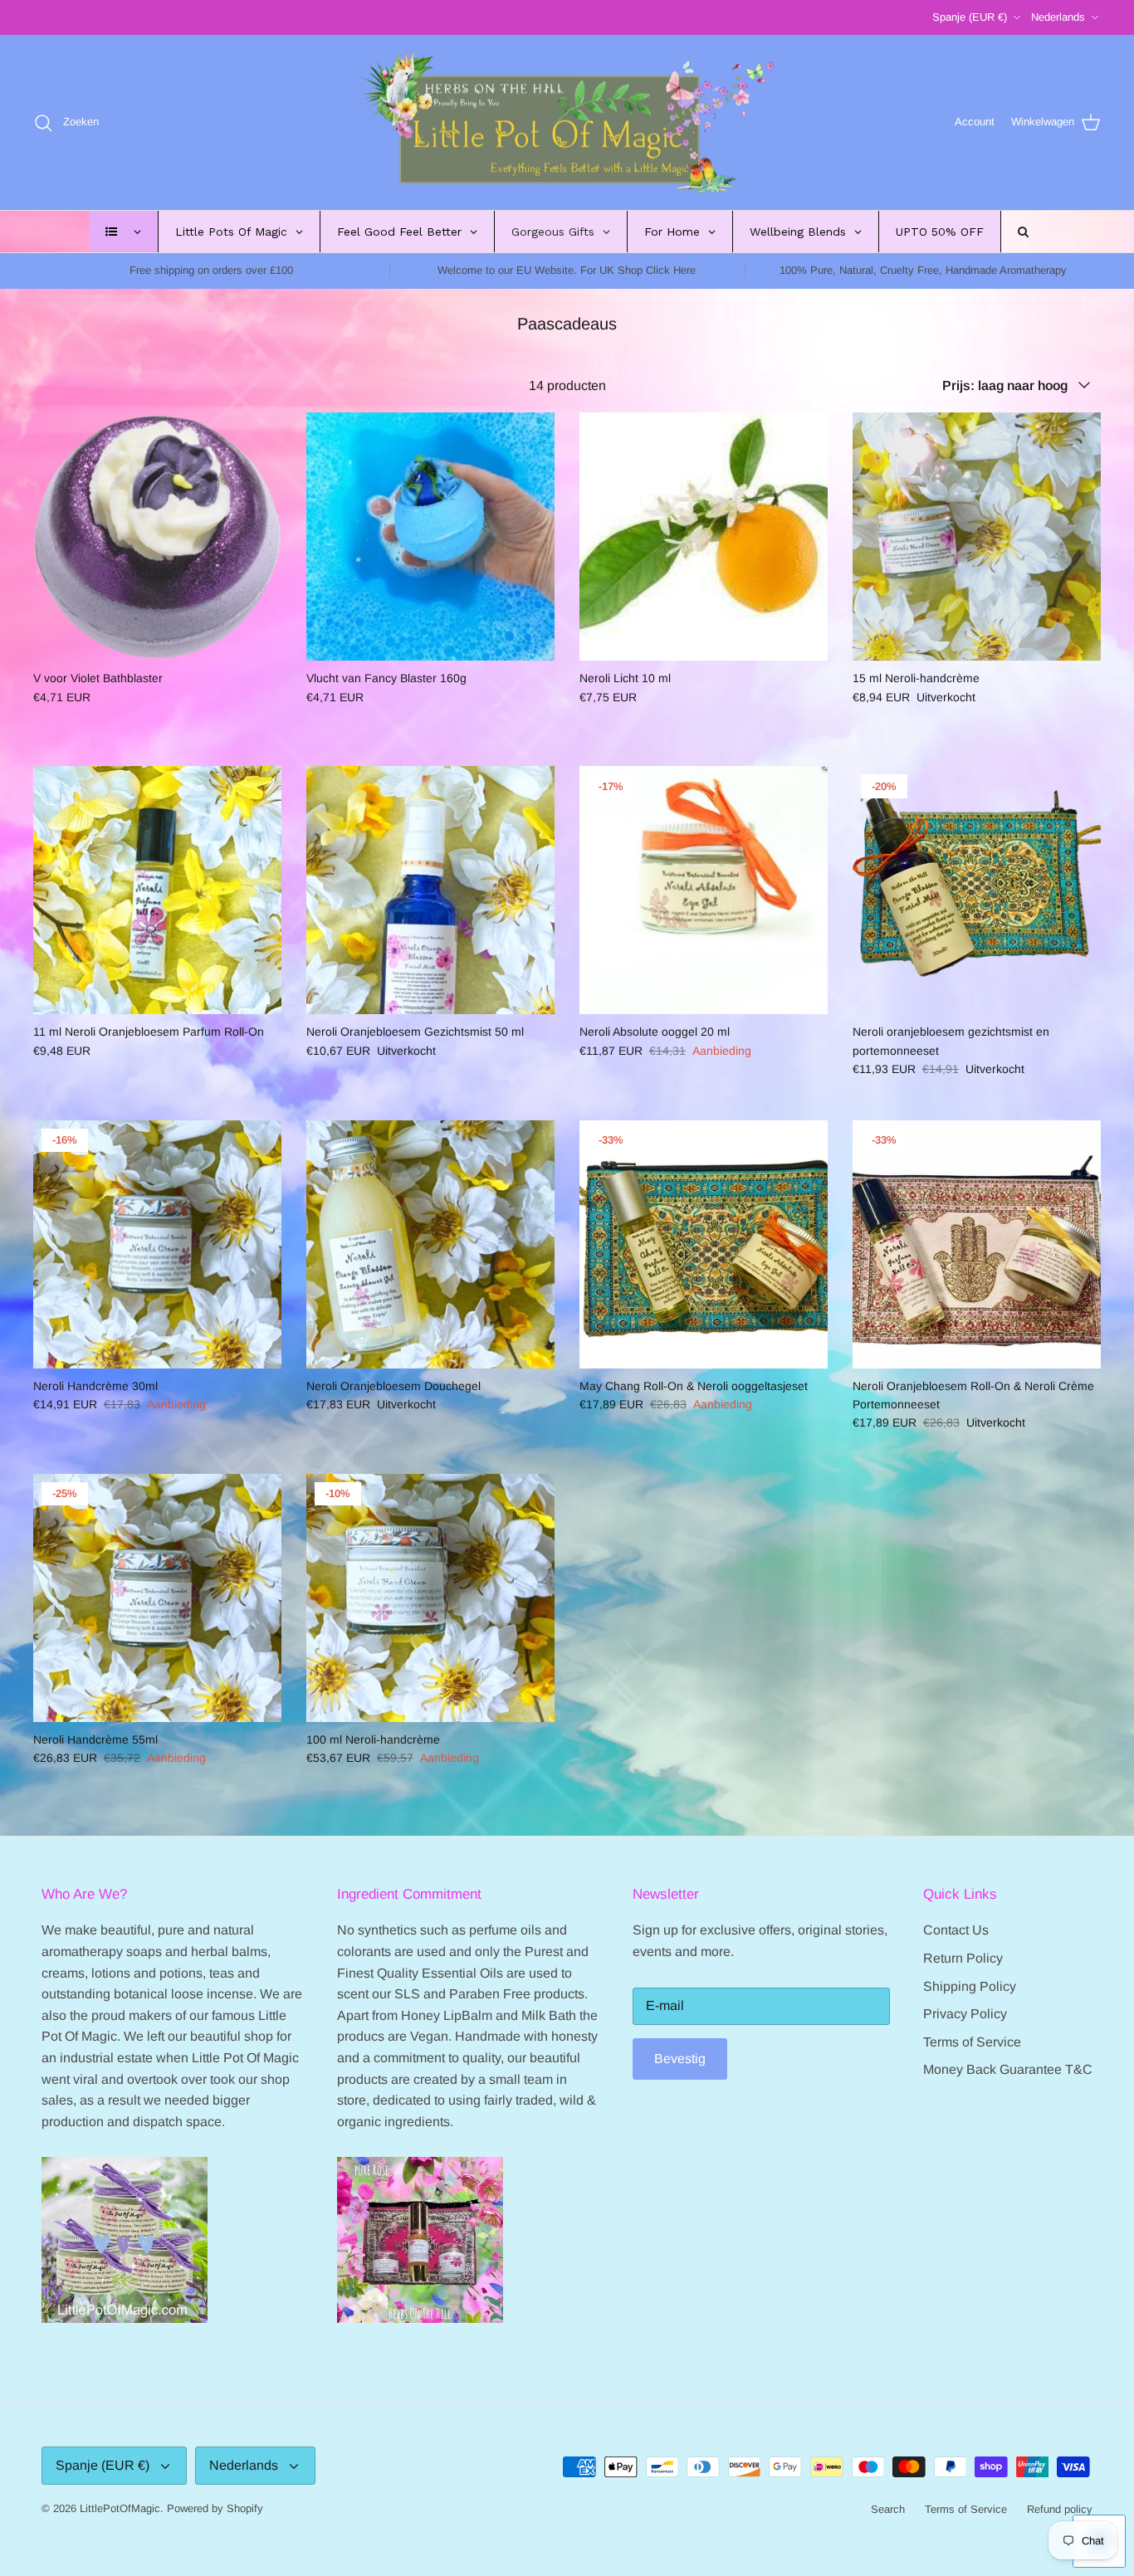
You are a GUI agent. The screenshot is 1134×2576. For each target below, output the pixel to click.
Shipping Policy (970, 1986)
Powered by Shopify (215, 2508)
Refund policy (1060, 2509)
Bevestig (680, 2059)
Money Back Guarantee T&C (1008, 2069)
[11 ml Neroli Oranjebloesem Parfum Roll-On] (157, 890)
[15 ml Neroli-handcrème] (977, 537)
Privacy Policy (965, 2014)
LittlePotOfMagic (120, 2508)
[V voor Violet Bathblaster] (157, 537)
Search (888, 2509)
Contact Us (956, 1930)
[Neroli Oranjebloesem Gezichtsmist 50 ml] (430, 890)
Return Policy (963, 1958)
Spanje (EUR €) (970, 17)
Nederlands (1058, 17)
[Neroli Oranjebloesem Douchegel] (430, 1244)
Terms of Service (972, 2042)
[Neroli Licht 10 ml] (704, 537)
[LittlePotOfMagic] (567, 123)
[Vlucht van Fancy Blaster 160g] (430, 537)
